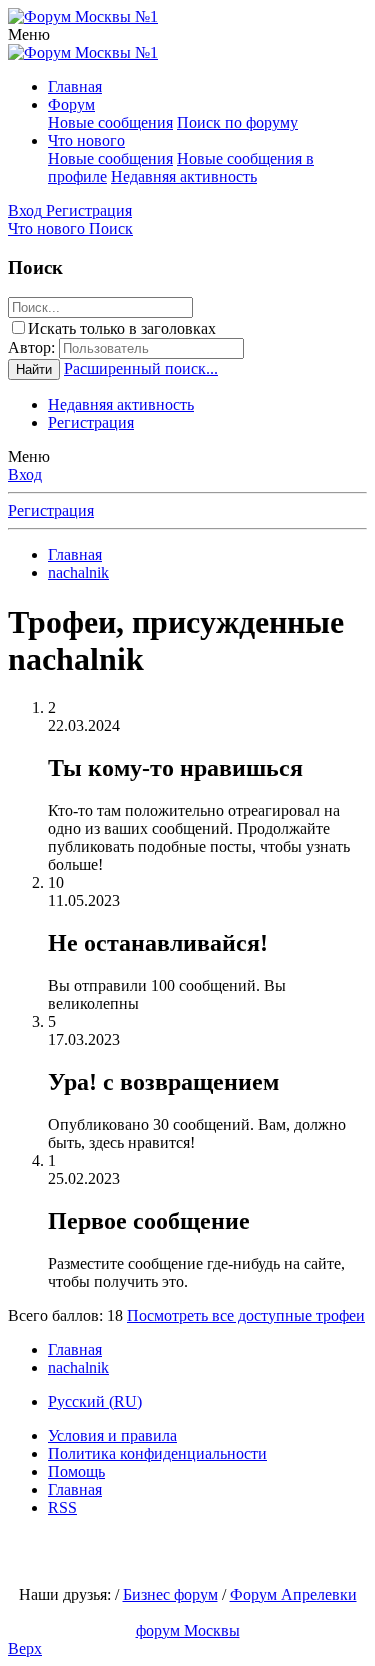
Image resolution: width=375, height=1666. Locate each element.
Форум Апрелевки (293, 1594)
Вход (25, 474)
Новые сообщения (110, 122)
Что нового (86, 140)
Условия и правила (112, 1435)
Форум (71, 104)
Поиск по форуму (237, 122)
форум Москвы (188, 1630)
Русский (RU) (95, 1401)
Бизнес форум (170, 1594)
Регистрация (91, 422)
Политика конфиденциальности (157, 1453)
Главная (75, 86)
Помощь (76, 1471)
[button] (29, 34)
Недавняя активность (184, 176)
